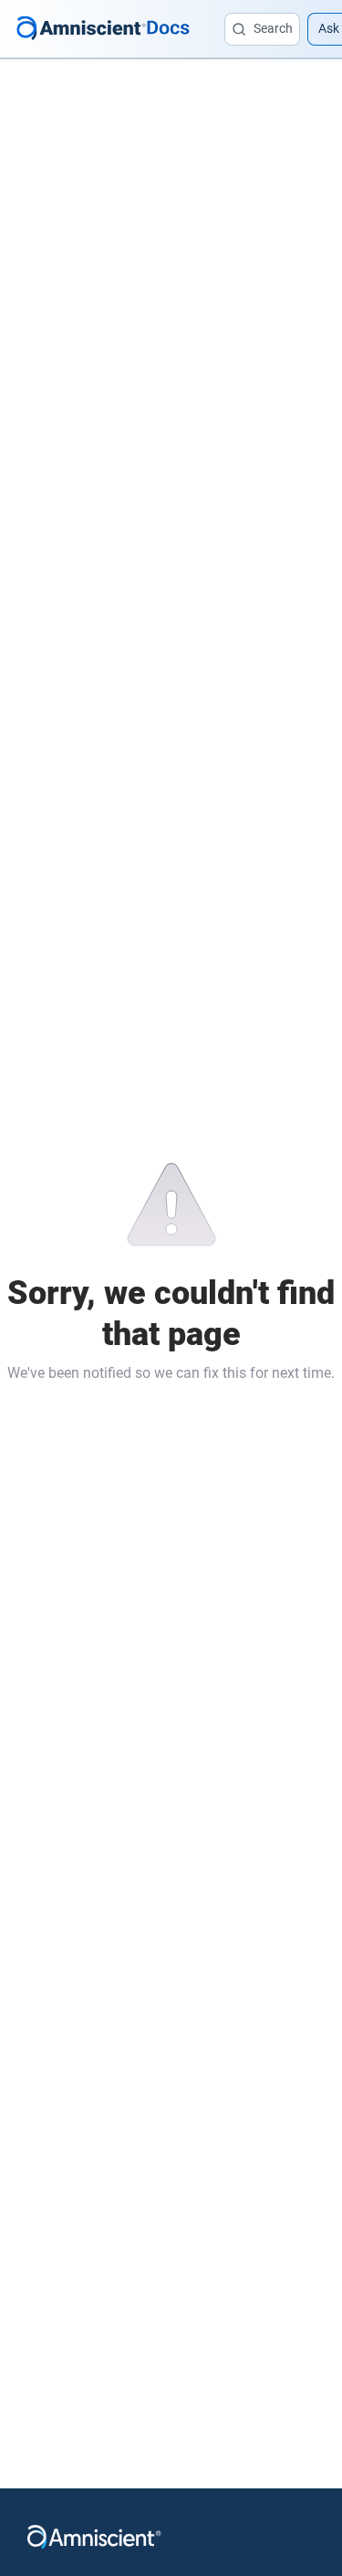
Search (273, 28)
